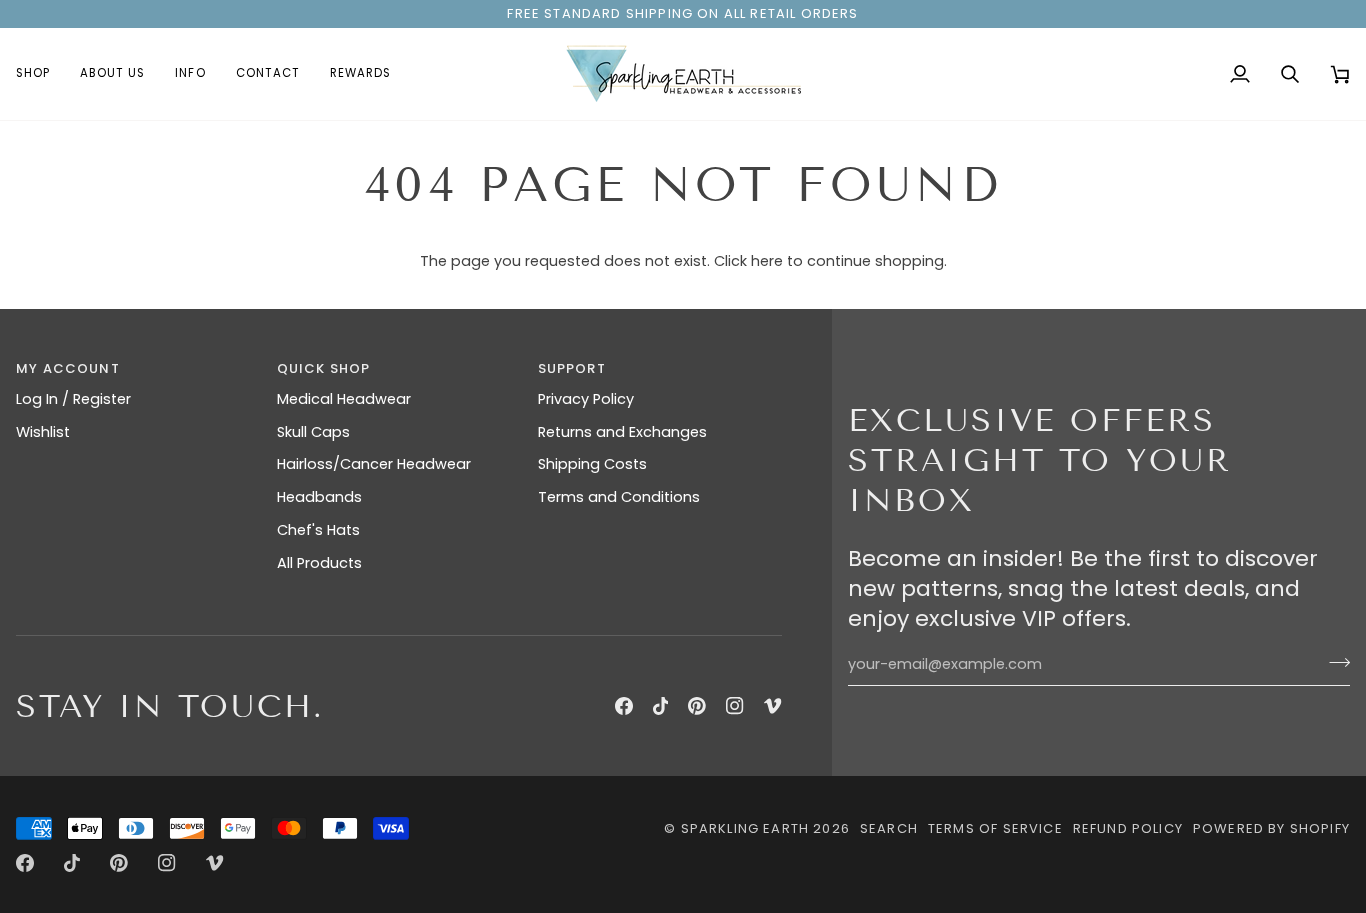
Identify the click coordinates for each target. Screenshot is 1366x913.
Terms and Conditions (619, 497)
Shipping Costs (592, 464)
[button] (40, 74)
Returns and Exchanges (622, 432)
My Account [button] (68, 368)
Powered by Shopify (1271, 828)
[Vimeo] (773, 706)
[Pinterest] (697, 706)
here (767, 261)
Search (889, 828)
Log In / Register (73, 399)
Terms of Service (995, 828)
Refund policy (1128, 828)
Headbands (319, 497)
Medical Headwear (344, 399)
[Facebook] (624, 706)
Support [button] (572, 368)
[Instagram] (735, 706)
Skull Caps (313, 432)
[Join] (1333, 662)
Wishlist (43, 432)
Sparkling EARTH (745, 828)
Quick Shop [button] (324, 368)
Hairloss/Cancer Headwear (374, 464)
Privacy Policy (586, 399)
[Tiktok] (661, 706)
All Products (319, 563)
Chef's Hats (318, 530)
